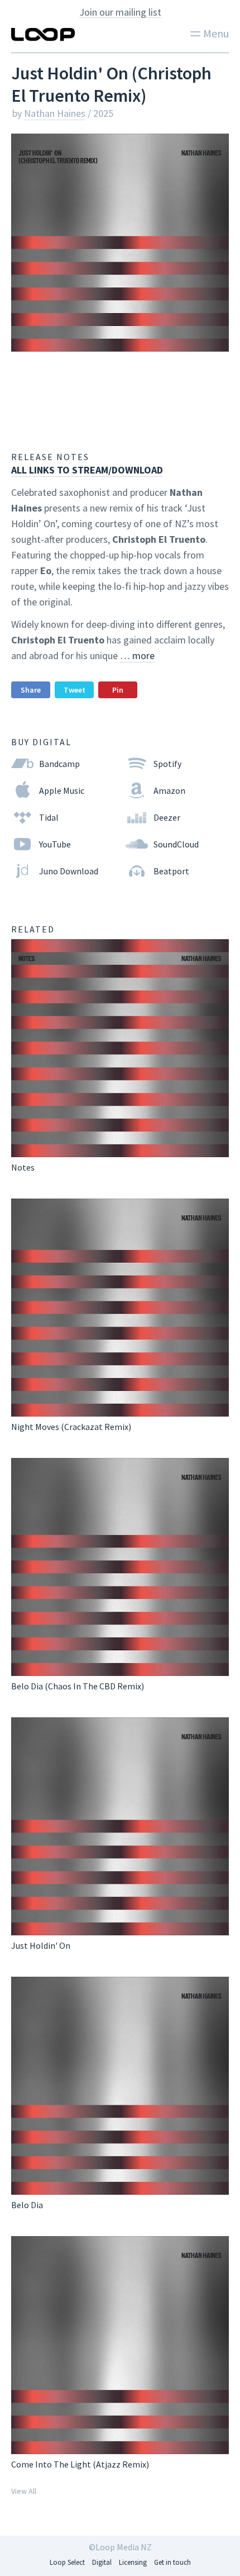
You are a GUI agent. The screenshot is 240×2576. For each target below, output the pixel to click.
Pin (118, 690)
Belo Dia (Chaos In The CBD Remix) (78, 1686)
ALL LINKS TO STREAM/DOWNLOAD (87, 470)
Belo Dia (27, 2205)
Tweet (75, 690)
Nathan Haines (55, 113)
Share (31, 690)
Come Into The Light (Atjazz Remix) (80, 2464)
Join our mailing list (120, 12)
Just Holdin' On (41, 1945)
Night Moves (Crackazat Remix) (71, 1427)
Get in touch (172, 2562)
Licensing (133, 2562)
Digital (102, 2562)
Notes (23, 1167)
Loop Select (67, 2562)
